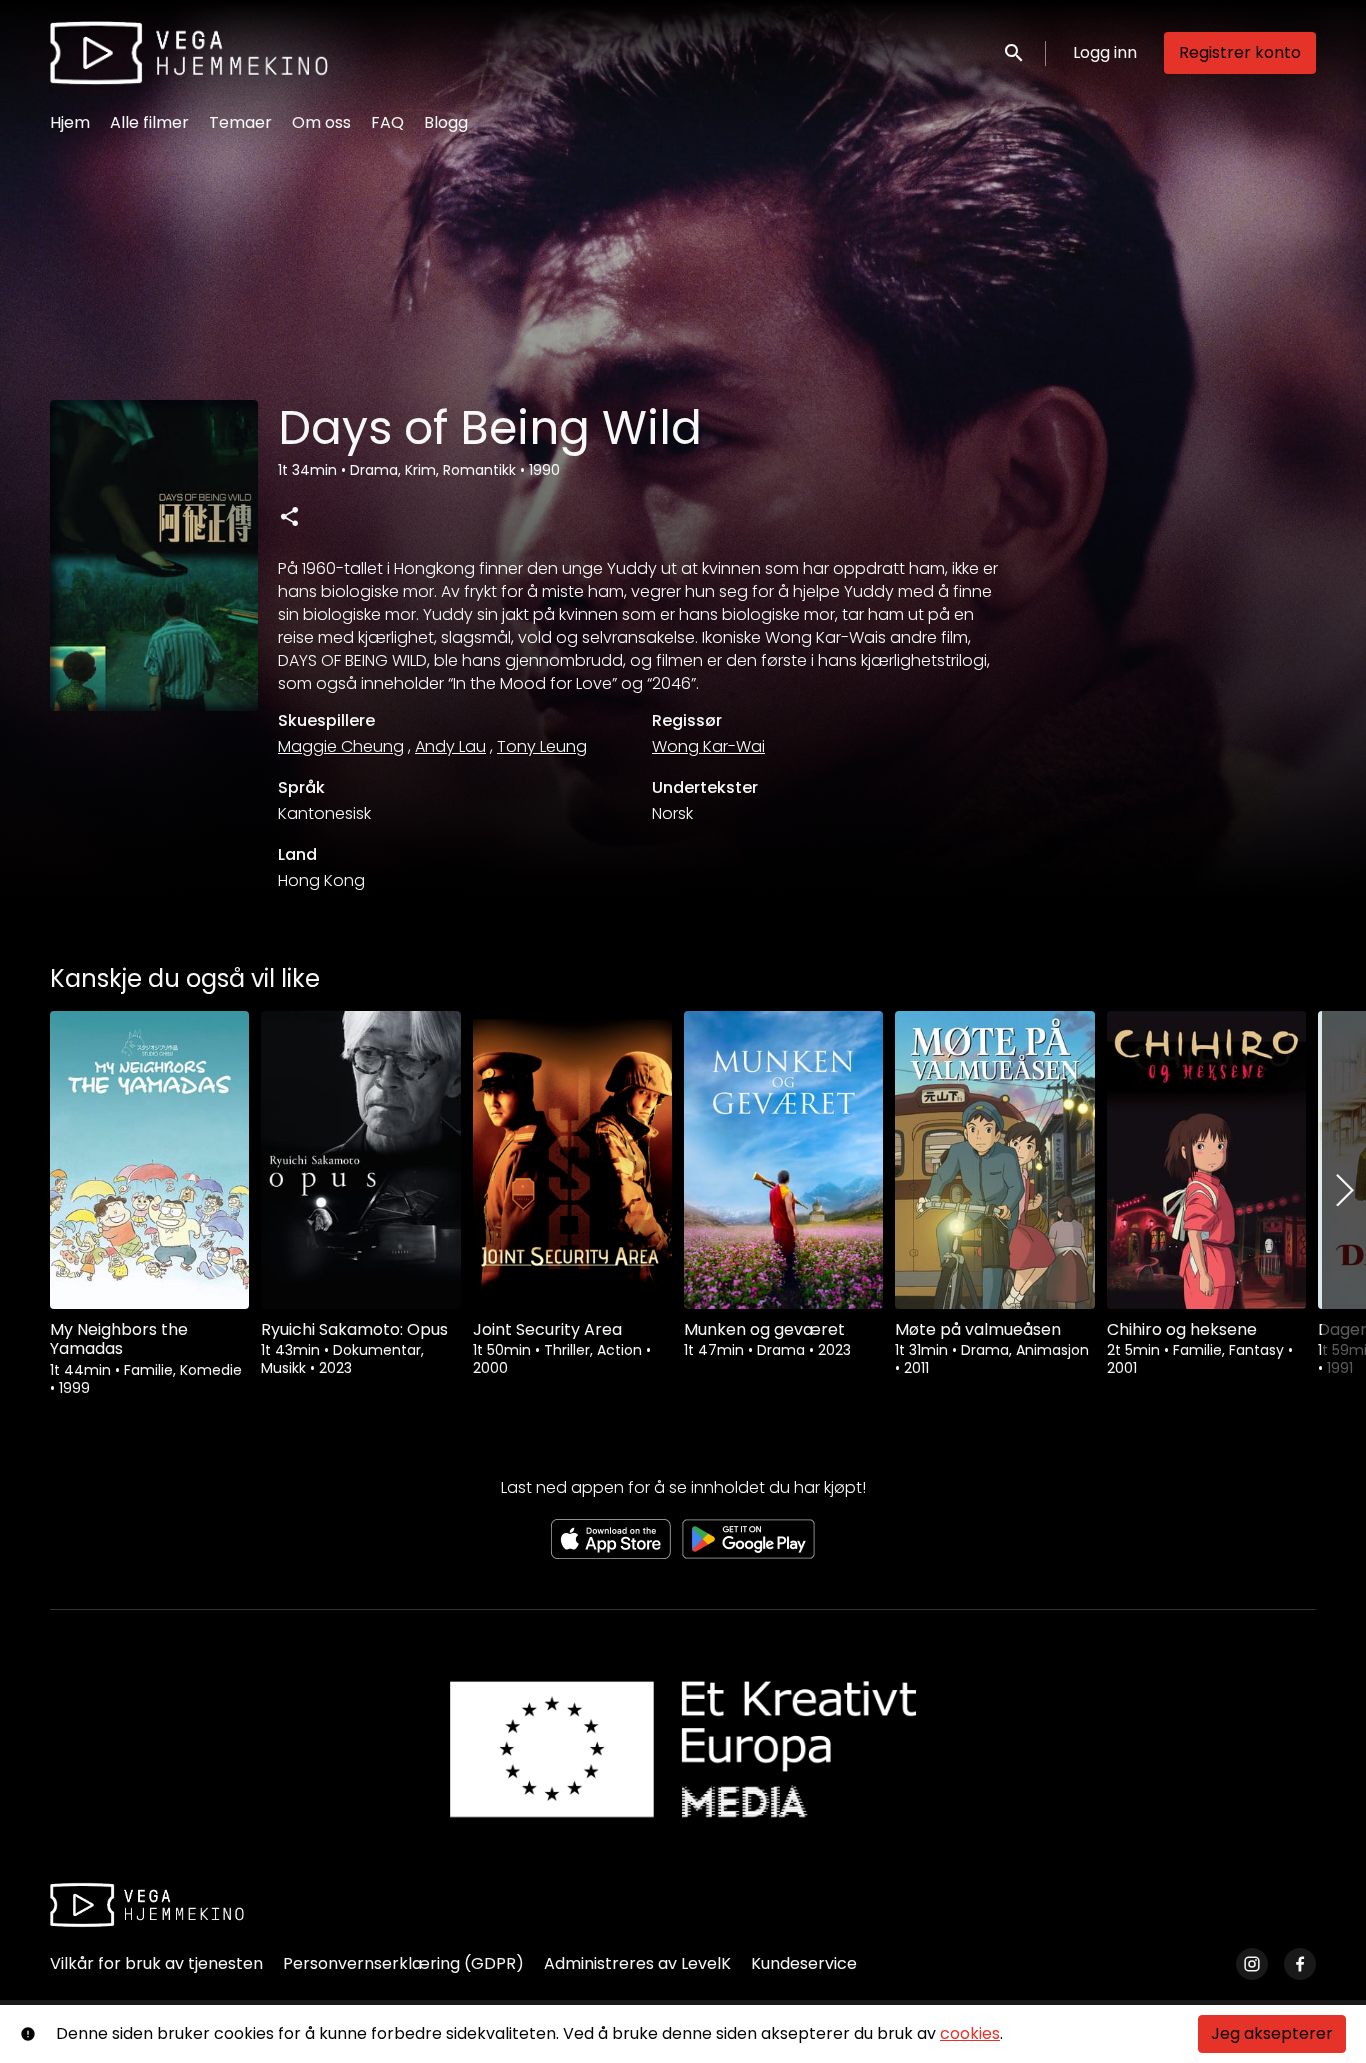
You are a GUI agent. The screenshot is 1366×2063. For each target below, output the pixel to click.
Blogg (446, 122)
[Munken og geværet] (783, 1160)
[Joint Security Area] (572, 1160)
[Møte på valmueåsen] (994, 1160)
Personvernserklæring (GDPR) (403, 1963)
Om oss (321, 122)
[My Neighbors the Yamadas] (149, 1160)
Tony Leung (542, 746)
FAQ (387, 122)
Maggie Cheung (341, 746)
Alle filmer (149, 122)
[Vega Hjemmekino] (147, 1905)
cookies (970, 2033)
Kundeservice (804, 1963)
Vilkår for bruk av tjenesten (156, 1963)
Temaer (240, 122)
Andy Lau (450, 746)
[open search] (1015, 52)
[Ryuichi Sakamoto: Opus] (360, 1160)
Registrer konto (1240, 52)
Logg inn (1105, 52)
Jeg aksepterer (1272, 2033)
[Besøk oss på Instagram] (1252, 1964)
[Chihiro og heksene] (1206, 1160)
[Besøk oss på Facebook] (1300, 1964)
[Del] (289, 516)
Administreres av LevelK (637, 1963)
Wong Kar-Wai (708, 746)
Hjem (70, 122)
